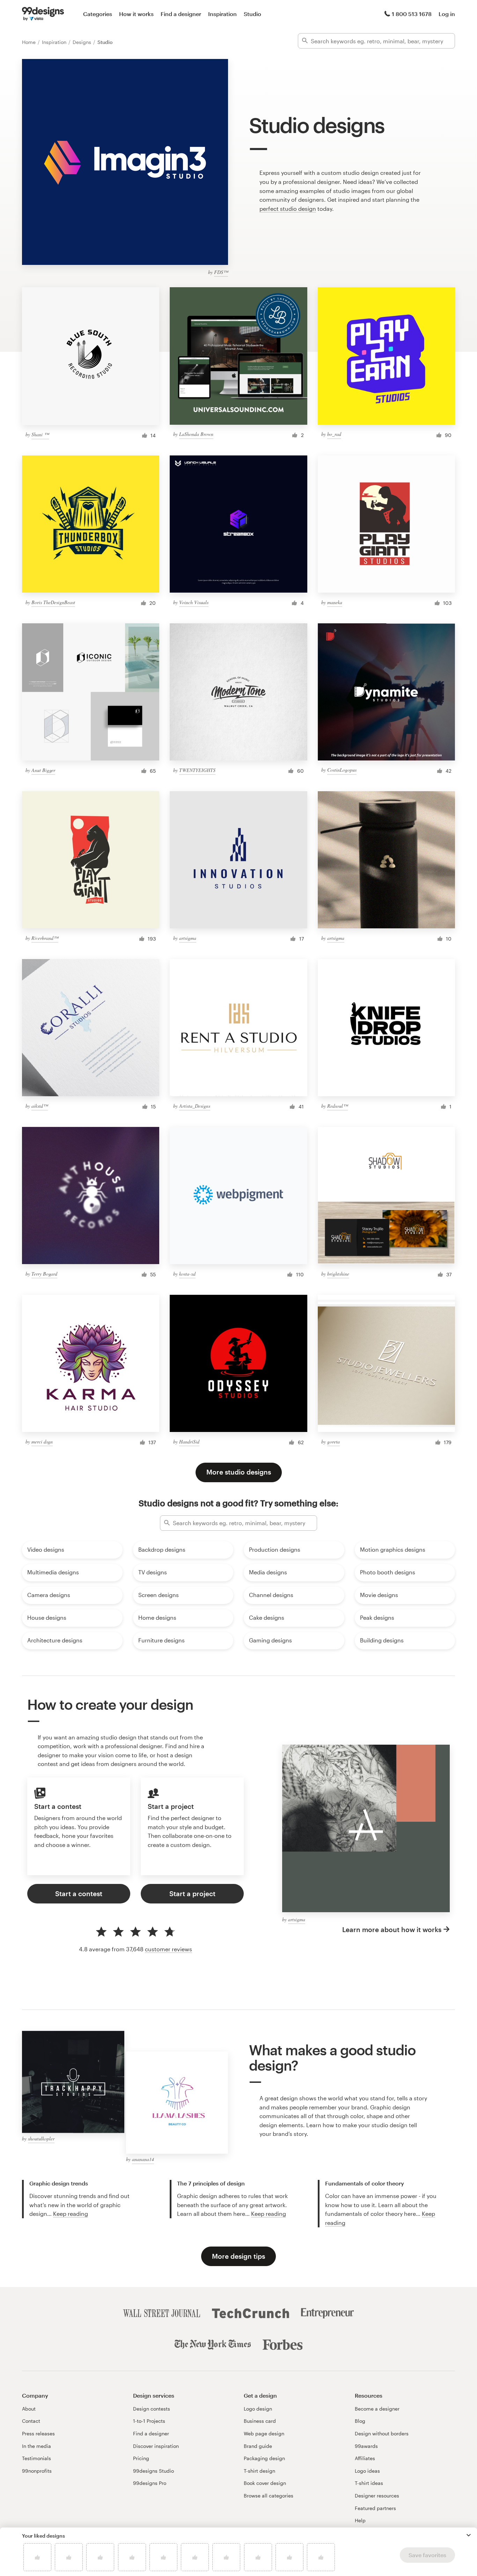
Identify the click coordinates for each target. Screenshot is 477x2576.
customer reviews (168, 1949)
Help (360, 2520)
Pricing (141, 2458)
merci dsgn (42, 1442)
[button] (469, 2535)
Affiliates (365, 2458)
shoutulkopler (41, 2139)
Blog (360, 2421)
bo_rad (334, 434)
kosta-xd (187, 1274)
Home (30, 42)
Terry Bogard (44, 1274)
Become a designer (377, 2409)
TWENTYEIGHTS (197, 770)
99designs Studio (153, 2471)
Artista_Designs (195, 1106)
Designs (83, 42)
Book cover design (265, 2483)
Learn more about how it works (392, 1929)
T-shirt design (259, 2471)
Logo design (258, 2409)
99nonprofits (37, 2471)
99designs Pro (150, 2483)
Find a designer (181, 14)
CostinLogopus (342, 770)
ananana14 (143, 2159)
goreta (333, 1442)
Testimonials (36, 2458)
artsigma (188, 938)
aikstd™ (40, 1106)
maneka (335, 602)
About (29, 2409)
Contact (31, 2421)
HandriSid (189, 1442)
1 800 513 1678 (412, 14)
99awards (366, 2446)
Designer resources (377, 2496)
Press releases (38, 2433)
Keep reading (71, 2214)
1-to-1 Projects (149, 2421)
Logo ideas (367, 2471)
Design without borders (382, 2433)
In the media (36, 2446)
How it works (136, 14)
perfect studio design (288, 209)
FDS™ (221, 272)
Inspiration (222, 14)
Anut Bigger (43, 770)
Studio (252, 14)
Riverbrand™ (45, 938)
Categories (98, 14)
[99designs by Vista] (43, 14)
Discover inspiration (156, 2446)
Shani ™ (40, 434)
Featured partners (375, 2508)
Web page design (264, 2433)
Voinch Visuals (194, 602)
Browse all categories (269, 2496)
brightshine (338, 1274)
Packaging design (264, 2458)
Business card (260, 2421)
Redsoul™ (337, 1106)
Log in (447, 14)
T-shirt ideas (369, 2483)
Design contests (152, 2409)
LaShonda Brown (196, 434)
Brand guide (258, 2446)
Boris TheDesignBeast (53, 602)
